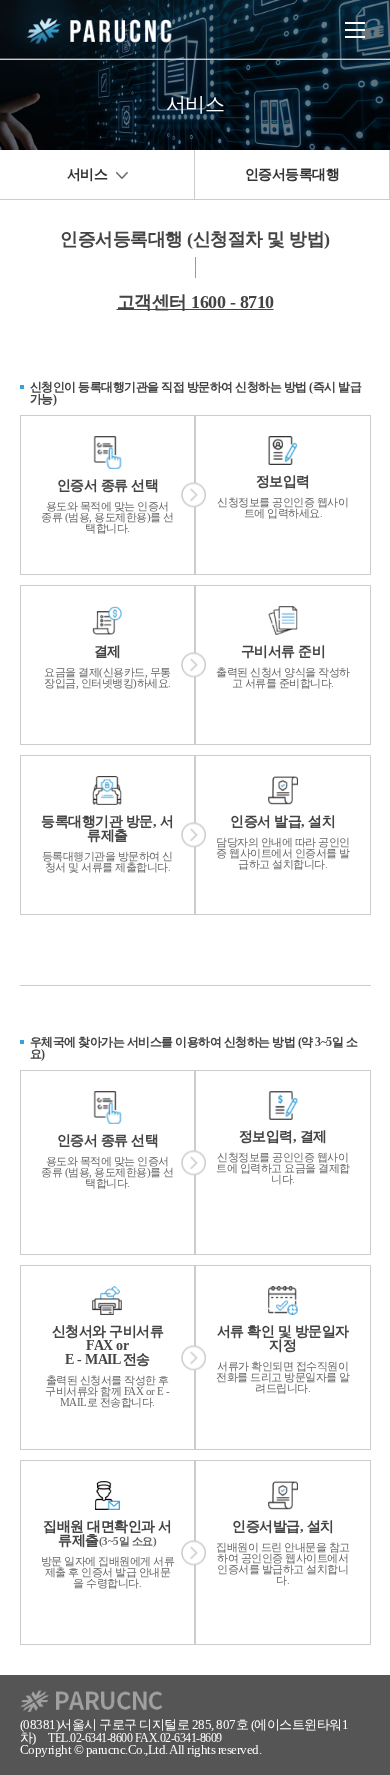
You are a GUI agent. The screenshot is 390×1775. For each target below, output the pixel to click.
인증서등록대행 (292, 174)
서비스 (89, 174)
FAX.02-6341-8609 (178, 1738)
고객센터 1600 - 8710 (195, 302)
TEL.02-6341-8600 (90, 1738)
